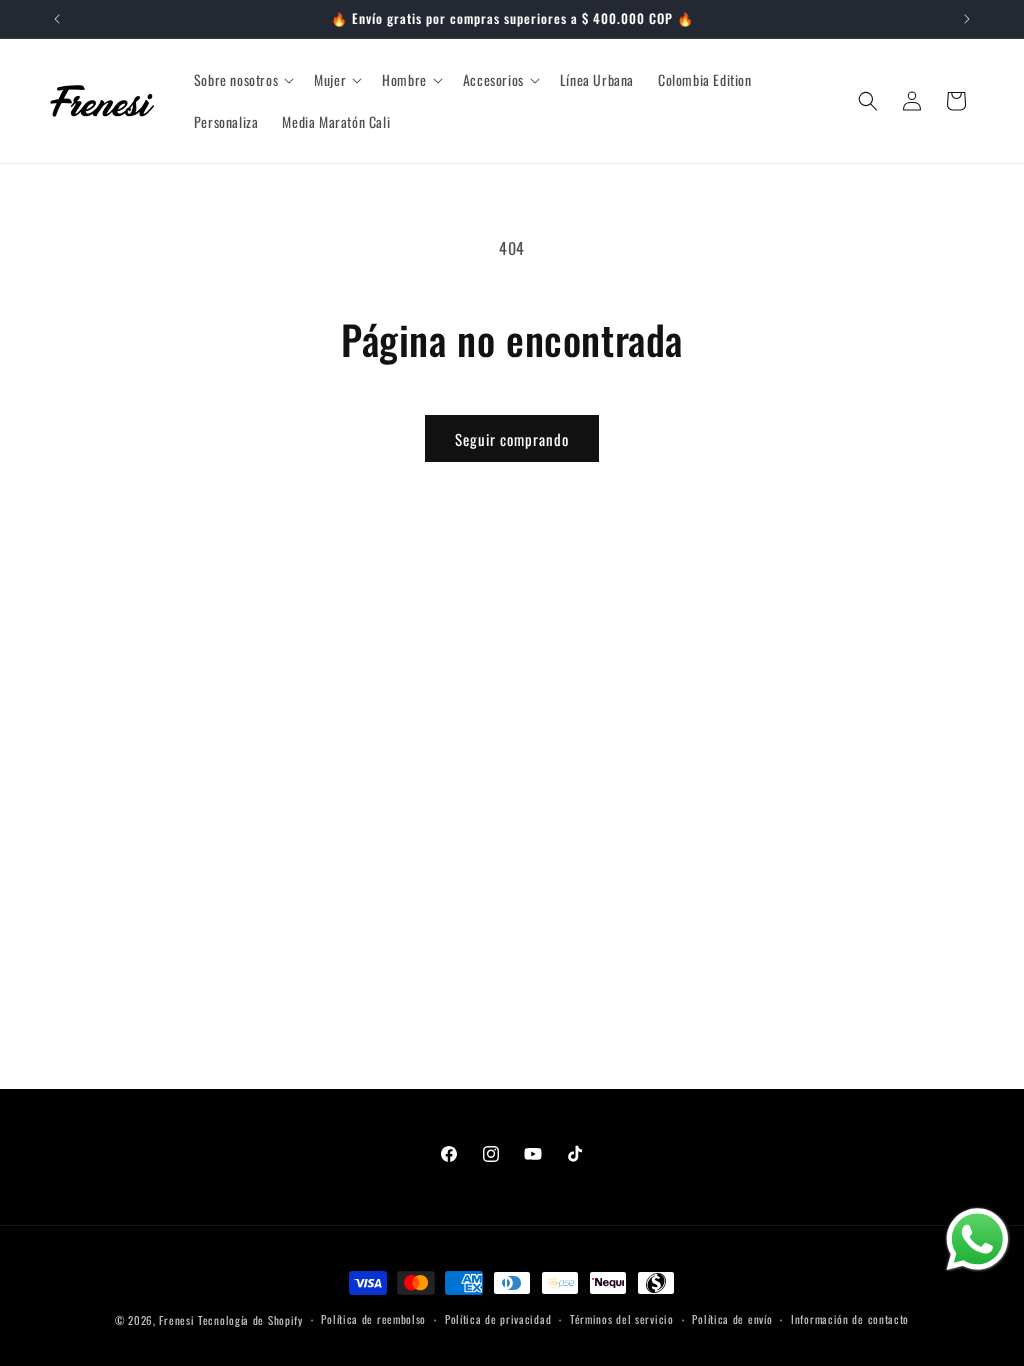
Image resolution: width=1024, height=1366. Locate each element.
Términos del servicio (622, 1319)
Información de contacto (850, 1319)
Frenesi (176, 1320)
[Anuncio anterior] (57, 19)
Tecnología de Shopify (250, 1320)
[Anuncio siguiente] (967, 19)
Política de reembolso (373, 1319)
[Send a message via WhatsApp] (977, 1239)
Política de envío (732, 1319)
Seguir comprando (512, 439)
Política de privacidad (498, 1319)
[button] (242, 80)
